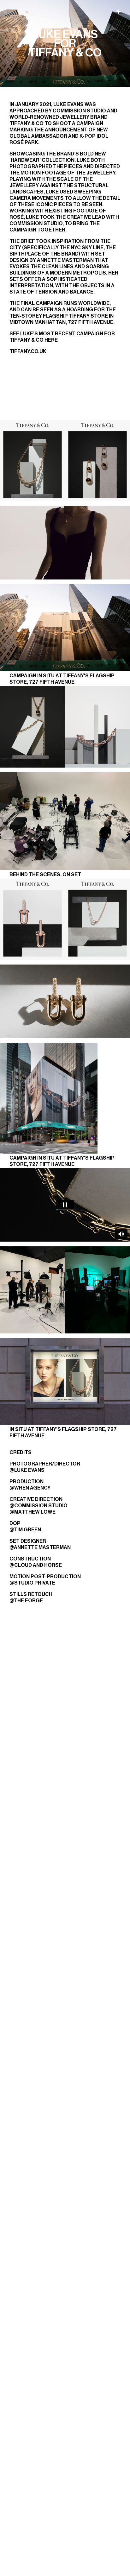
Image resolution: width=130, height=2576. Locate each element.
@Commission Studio (38, 1506)
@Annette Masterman (40, 1547)
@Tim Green (25, 1530)
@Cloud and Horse (36, 1565)
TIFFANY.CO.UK (28, 351)
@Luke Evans (27, 1470)
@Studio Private (32, 1583)
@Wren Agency (30, 1488)
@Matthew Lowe (32, 1512)
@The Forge (26, 1601)
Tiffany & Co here (34, 340)
